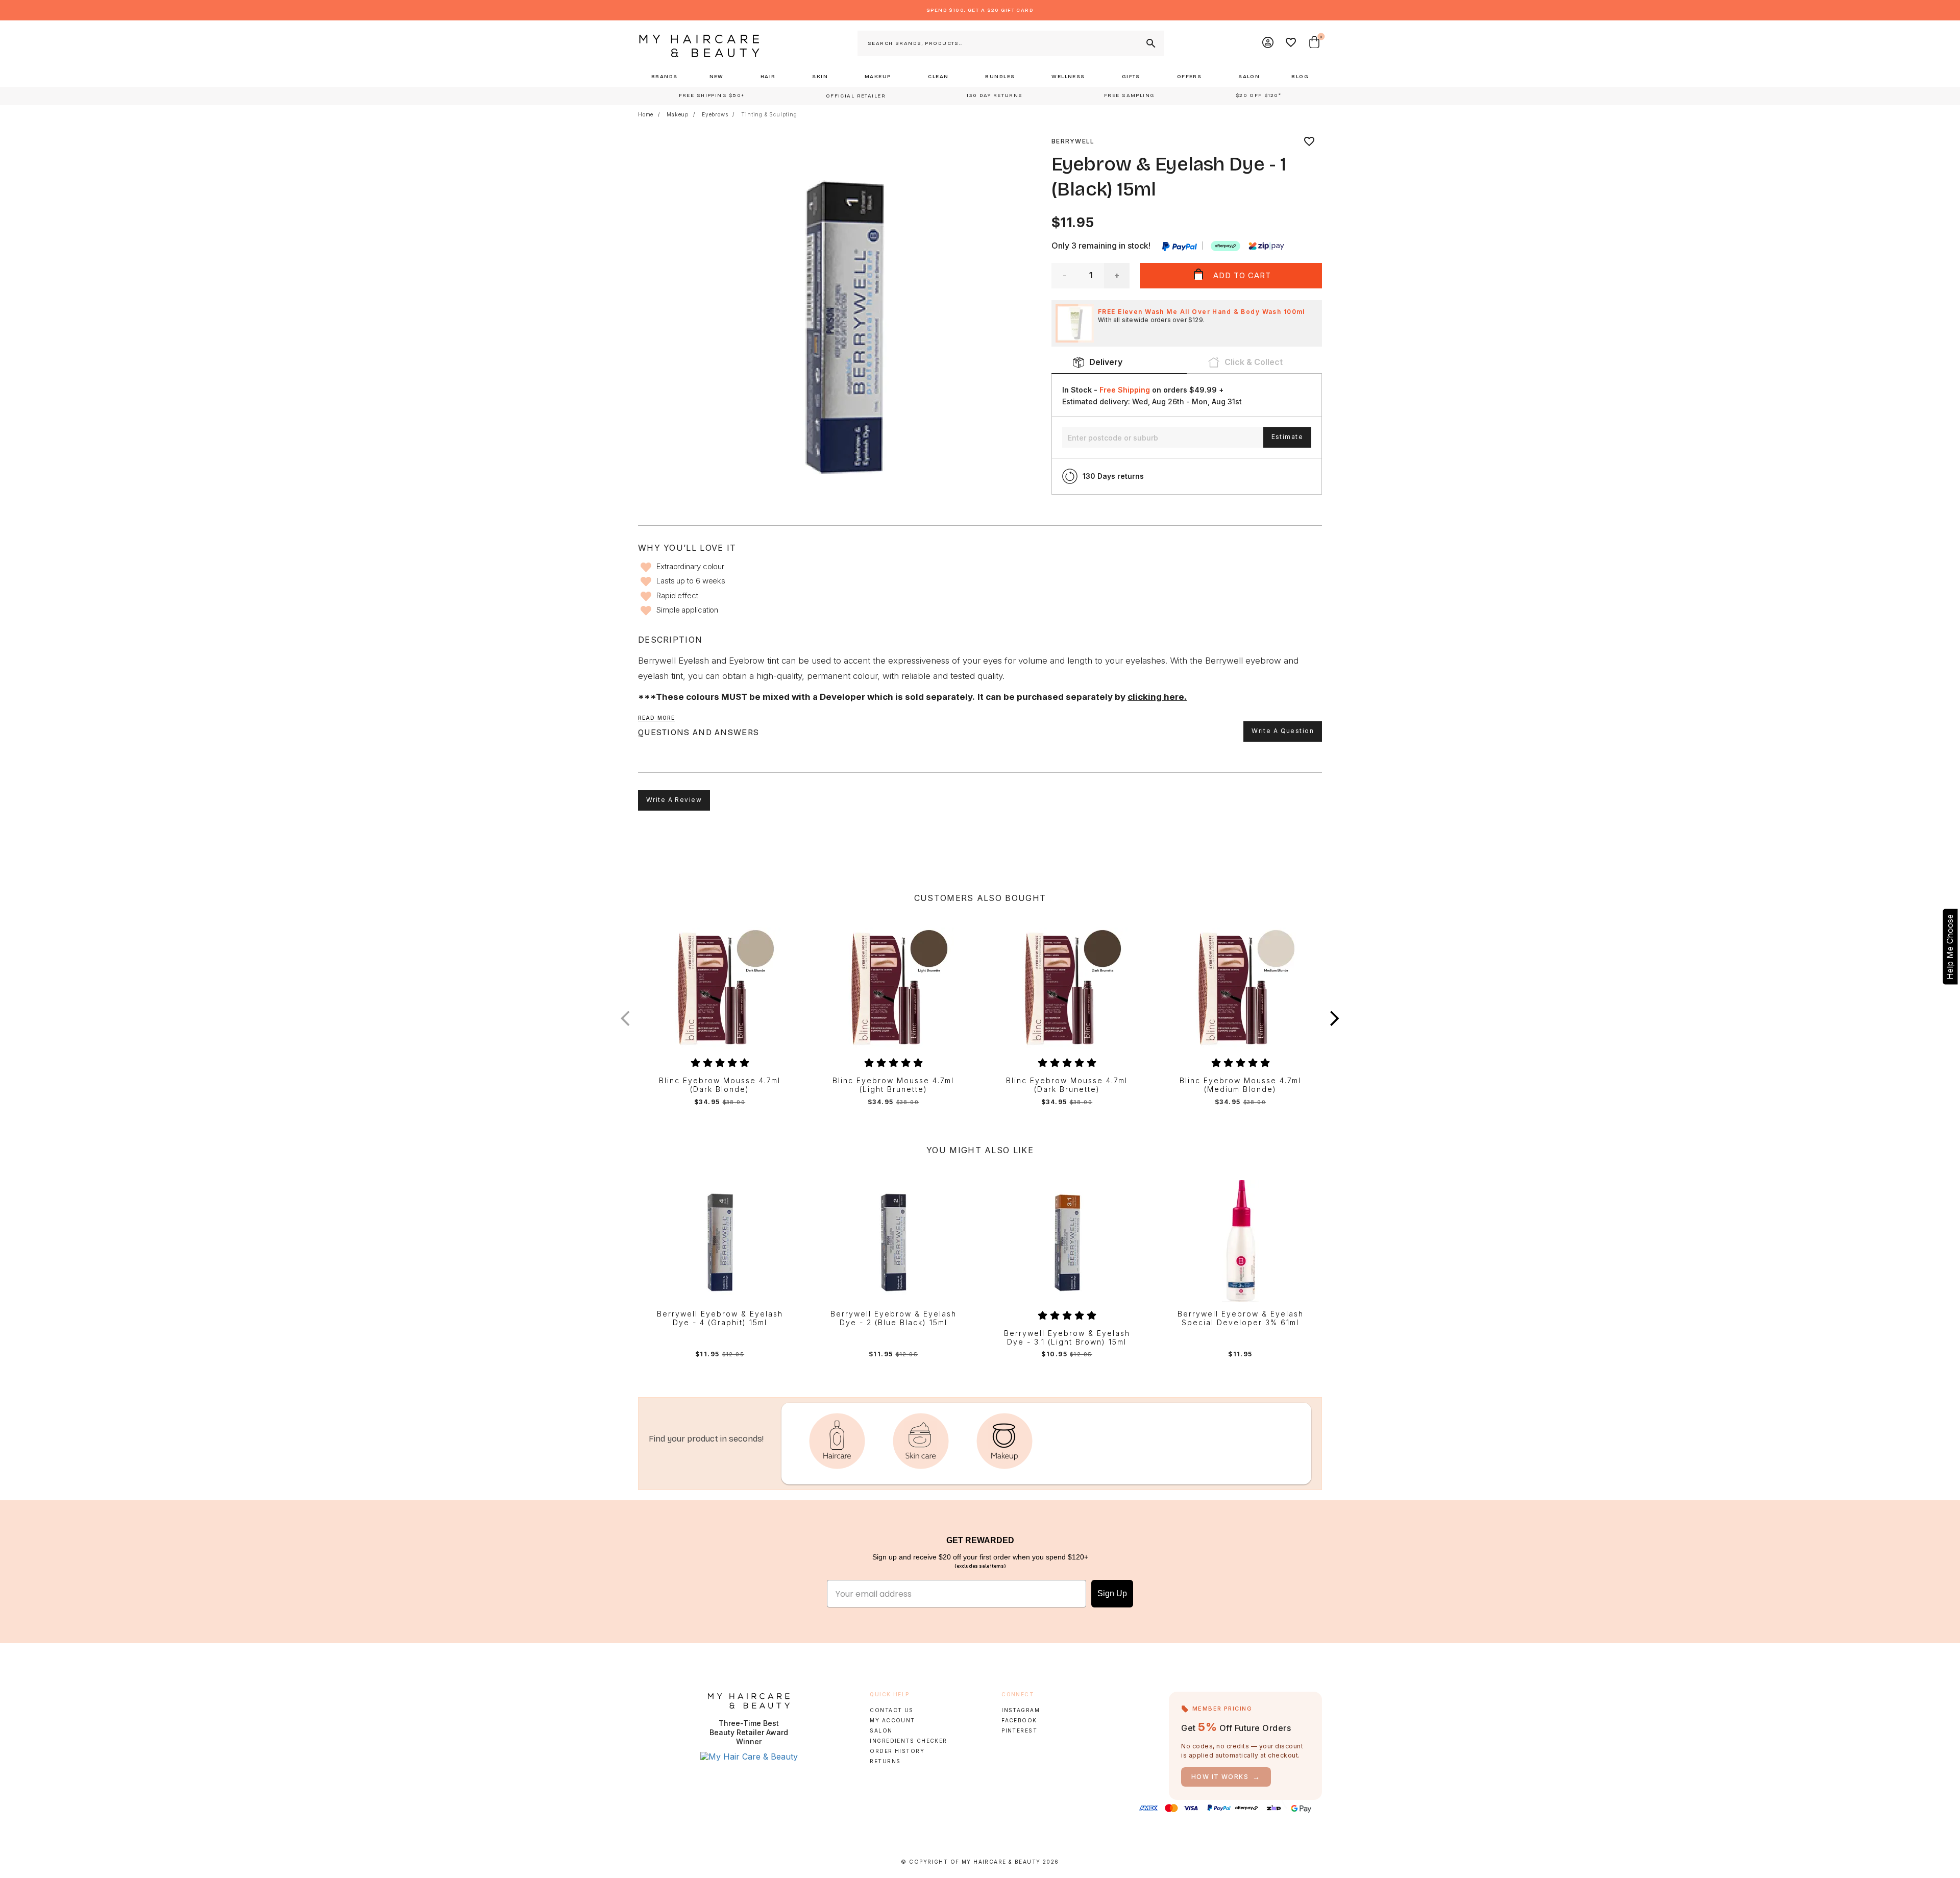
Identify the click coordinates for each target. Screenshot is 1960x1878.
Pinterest (1019, 1730)
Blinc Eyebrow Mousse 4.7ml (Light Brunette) (893, 1085)
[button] (1335, 1018)
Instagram (1021, 1710)
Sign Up (1112, 1593)
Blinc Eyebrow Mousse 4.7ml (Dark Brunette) (1067, 1085)
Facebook (1019, 1720)
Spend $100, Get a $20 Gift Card (980, 10)
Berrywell (1073, 141)
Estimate (1287, 437)
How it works (1226, 1777)
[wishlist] (1309, 141)
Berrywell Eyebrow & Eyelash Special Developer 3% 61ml (1241, 1318)
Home (646, 114)
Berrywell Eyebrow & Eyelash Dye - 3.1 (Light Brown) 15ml (1067, 1338)
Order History (897, 1751)
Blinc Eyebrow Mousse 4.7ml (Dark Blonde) (720, 1085)
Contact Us (891, 1710)
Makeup (678, 114)
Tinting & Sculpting (769, 114)
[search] (1150, 43)
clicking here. (1157, 697)
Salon (881, 1730)
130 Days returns (1113, 476)
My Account (892, 1720)
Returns (885, 1761)
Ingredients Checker (908, 1741)
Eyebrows (715, 114)
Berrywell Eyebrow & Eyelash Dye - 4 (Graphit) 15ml (720, 1318)
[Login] (1268, 43)
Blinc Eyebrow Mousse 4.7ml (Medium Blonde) (1240, 1085)
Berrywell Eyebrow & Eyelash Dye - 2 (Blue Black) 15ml (893, 1318)
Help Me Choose (1950, 946)
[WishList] (1291, 43)
